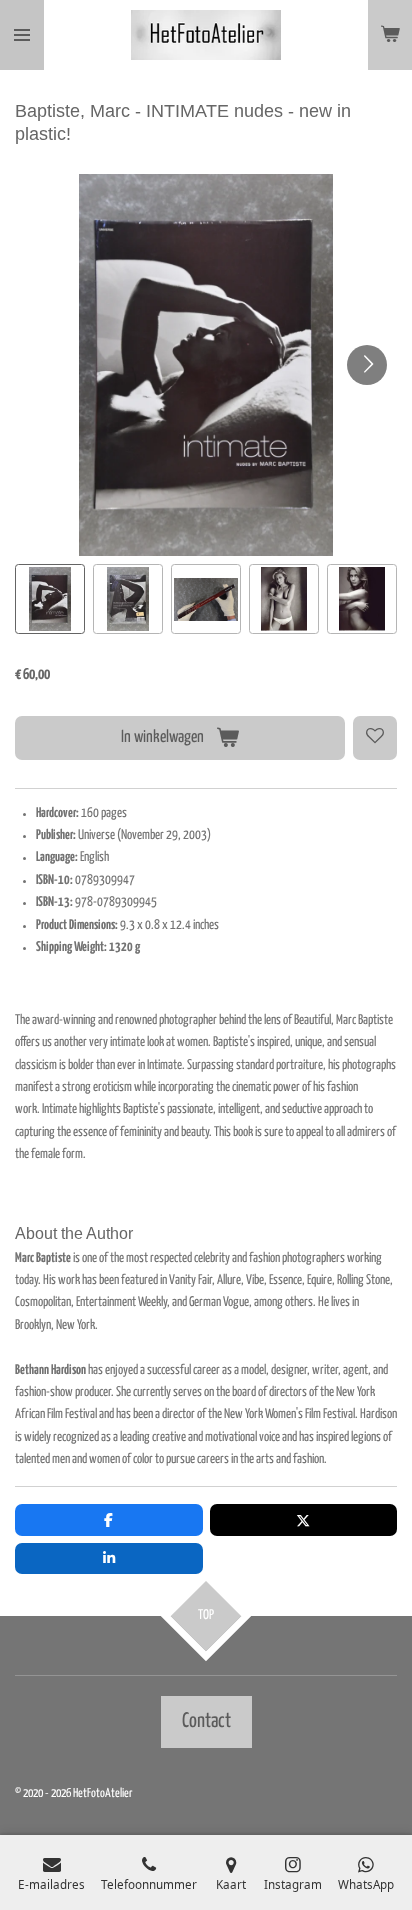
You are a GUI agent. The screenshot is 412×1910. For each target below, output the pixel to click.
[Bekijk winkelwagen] (390, 35)
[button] (50, 599)
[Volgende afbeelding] (367, 365)
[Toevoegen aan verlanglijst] (375, 738)
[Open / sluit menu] (22, 35)
